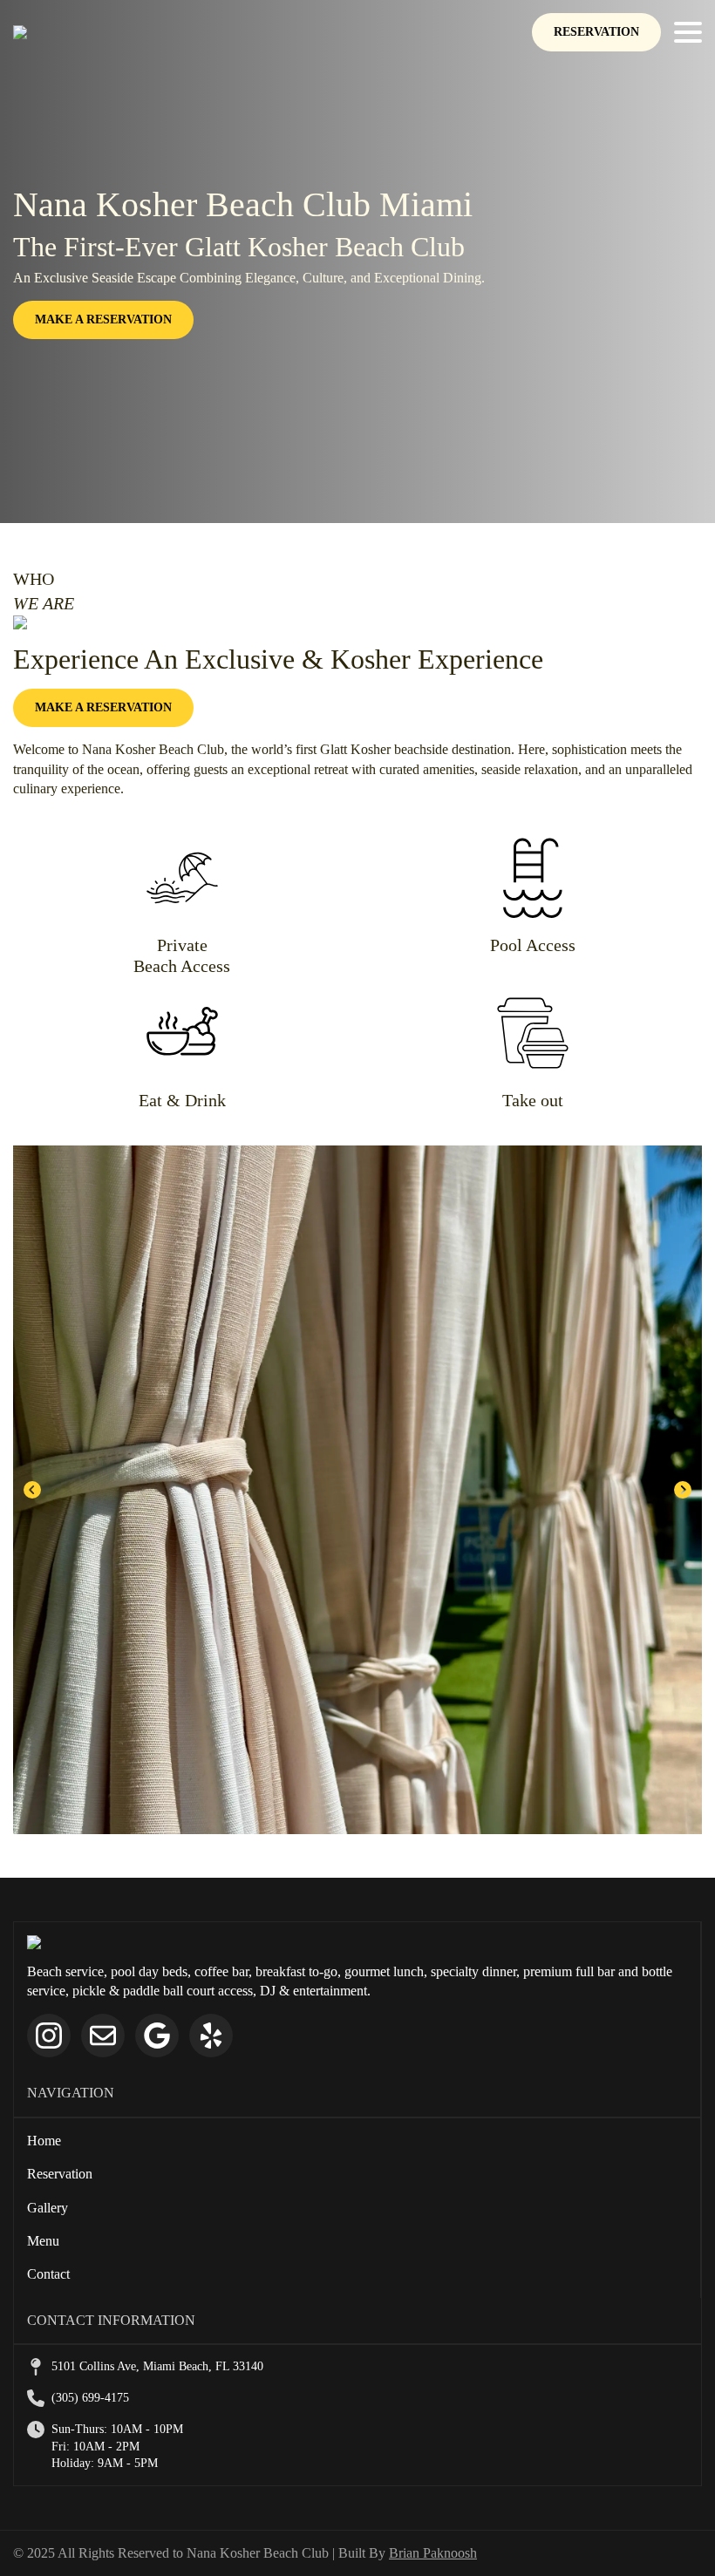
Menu (43, 2241)
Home (44, 2141)
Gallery (48, 2208)
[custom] (103, 2036)
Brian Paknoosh (433, 2553)
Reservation (60, 2174)
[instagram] (49, 2036)
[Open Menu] (688, 32)
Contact (48, 2274)
